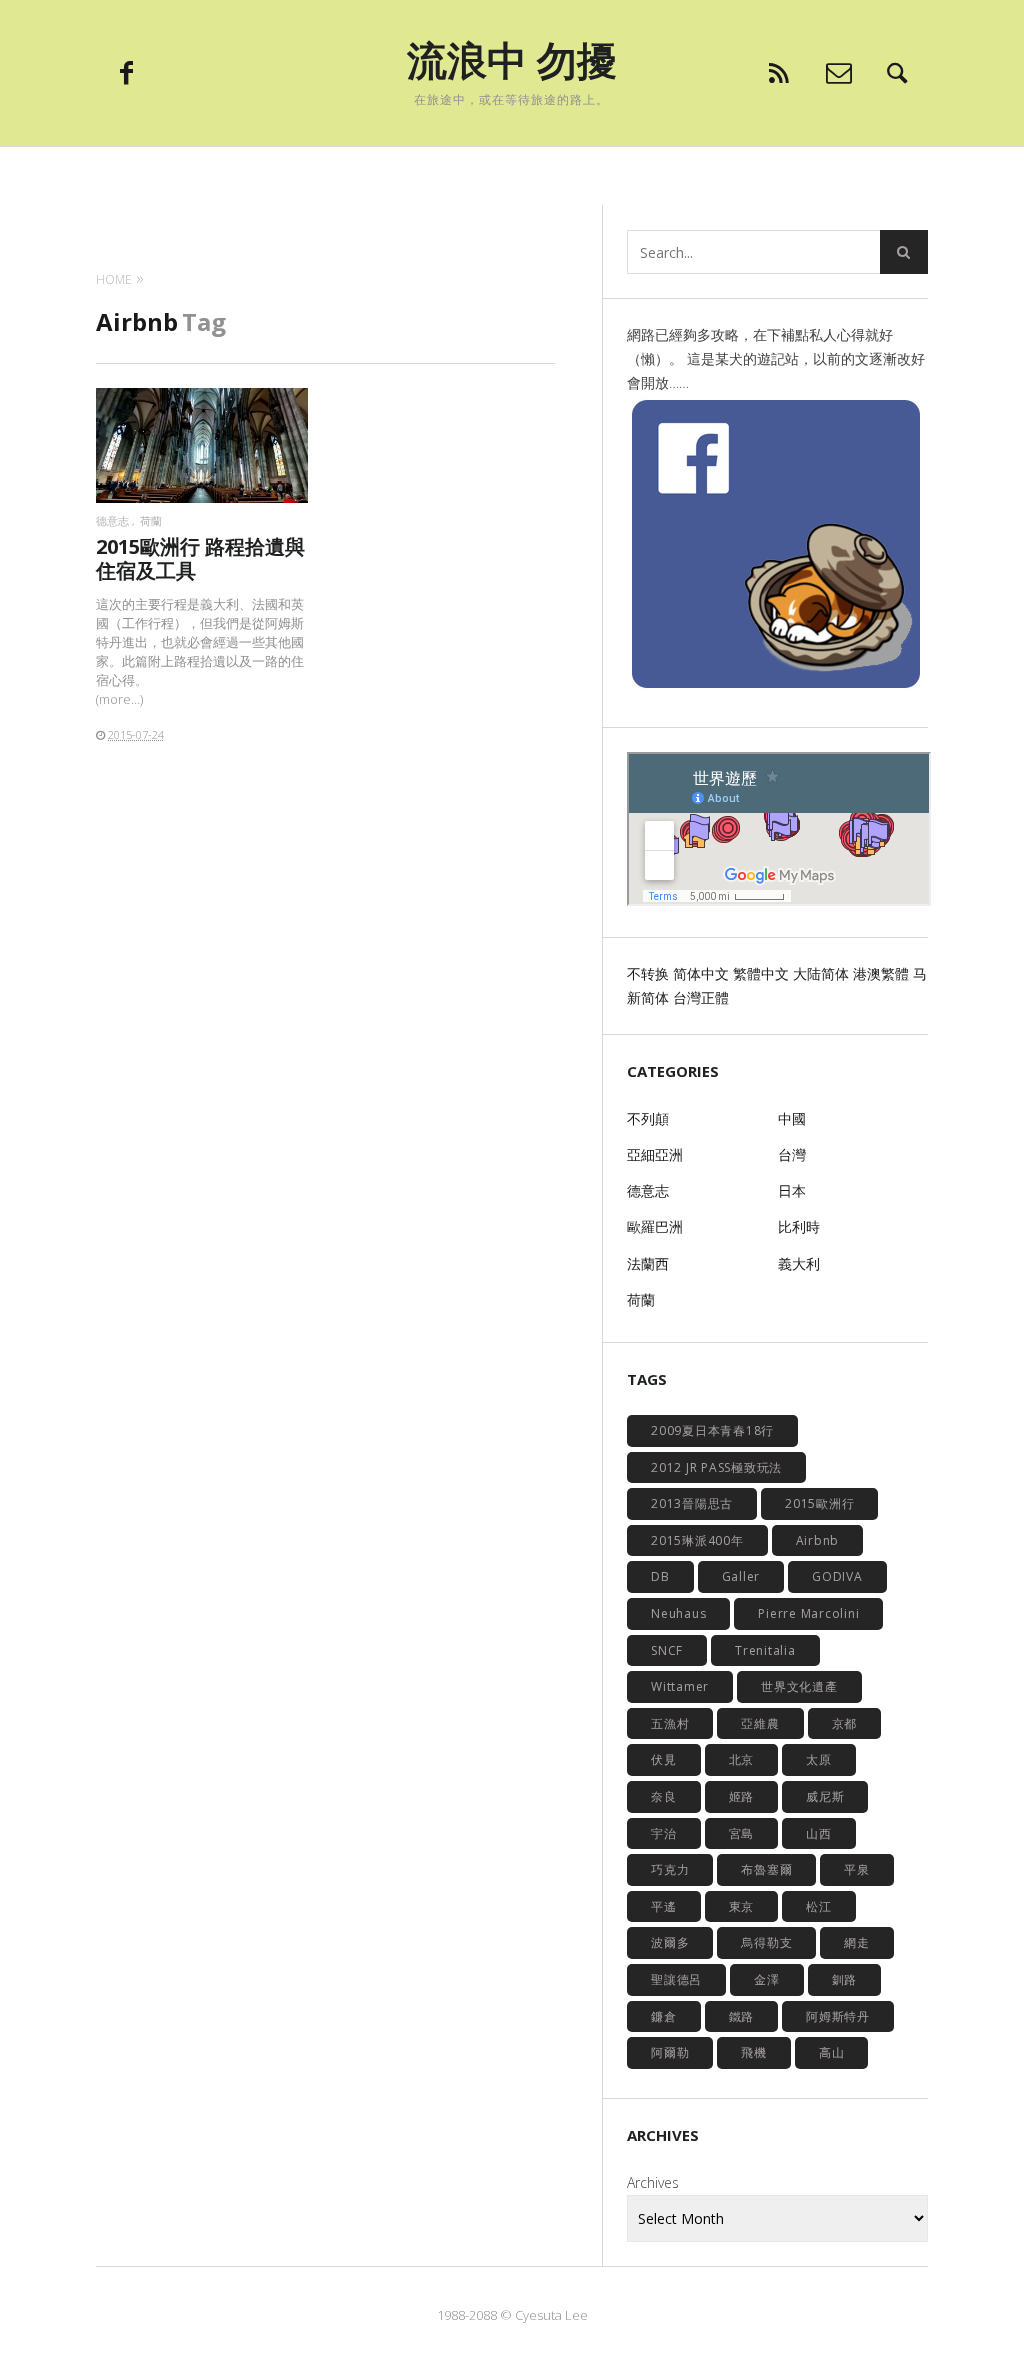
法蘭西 (648, 1263)
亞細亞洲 (655, 1154)
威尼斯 (825, 1796)
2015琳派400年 (697, 1540)
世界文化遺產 (799, 1686)
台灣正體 (701, 997)
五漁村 (670, 1723)
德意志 (112, 520)
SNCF (667, 1650)
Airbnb (818, 1540)
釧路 (845, 1979)
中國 (792, 1118)
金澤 (767, 1979)
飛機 (754, 2052)
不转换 (648, 973)
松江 (819, 1906)
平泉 (857, 1869)
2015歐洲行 (819, 1503)
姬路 (742, 1796)
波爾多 (670, 1942)
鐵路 (742, 2016)
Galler (741, 1576)
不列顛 (648, 1118)
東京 (742, 1906)
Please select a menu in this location (512, 171)
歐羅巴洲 (655, 1226)
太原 (819, 1759)
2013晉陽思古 (692, 1503)
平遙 (664, 1906)
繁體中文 (761, 973)
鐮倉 (664, 2016)
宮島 (742, 1833)
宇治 (664, 1833)
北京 (742, 1759)
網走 (857, 1942)
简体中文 (701, 973)
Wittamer (680, 1686)
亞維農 (760, 1723)
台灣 (792, 1154)
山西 (819, 1833)
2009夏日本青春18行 (712, 1430)
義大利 (799, 1263)
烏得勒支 (766, 1942)
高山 (832, 2052)
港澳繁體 (881, 973)
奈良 (664, 1796)
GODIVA (837, 1576)
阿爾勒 (670, 2052)
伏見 (664, 1759)
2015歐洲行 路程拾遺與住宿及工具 (200, 558)
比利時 (799, 1226)
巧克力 (670, 1869)
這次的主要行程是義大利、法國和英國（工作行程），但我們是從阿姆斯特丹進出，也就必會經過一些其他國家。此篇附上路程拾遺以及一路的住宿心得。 (200, 641)
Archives (653, 2182)
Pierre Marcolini (808, 1613)
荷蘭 (151, 520)
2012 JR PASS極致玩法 (716, 1467)
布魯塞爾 (766, 1869)
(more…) (119, 699)
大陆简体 (821, 973)
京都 (845, 1723)
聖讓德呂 (676, 1979)
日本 (792, 1190)
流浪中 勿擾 (512, 60)
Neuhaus (678, 1613)
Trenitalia (765, 1650)
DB (660, 1576)
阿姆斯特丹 (838, 2016)
